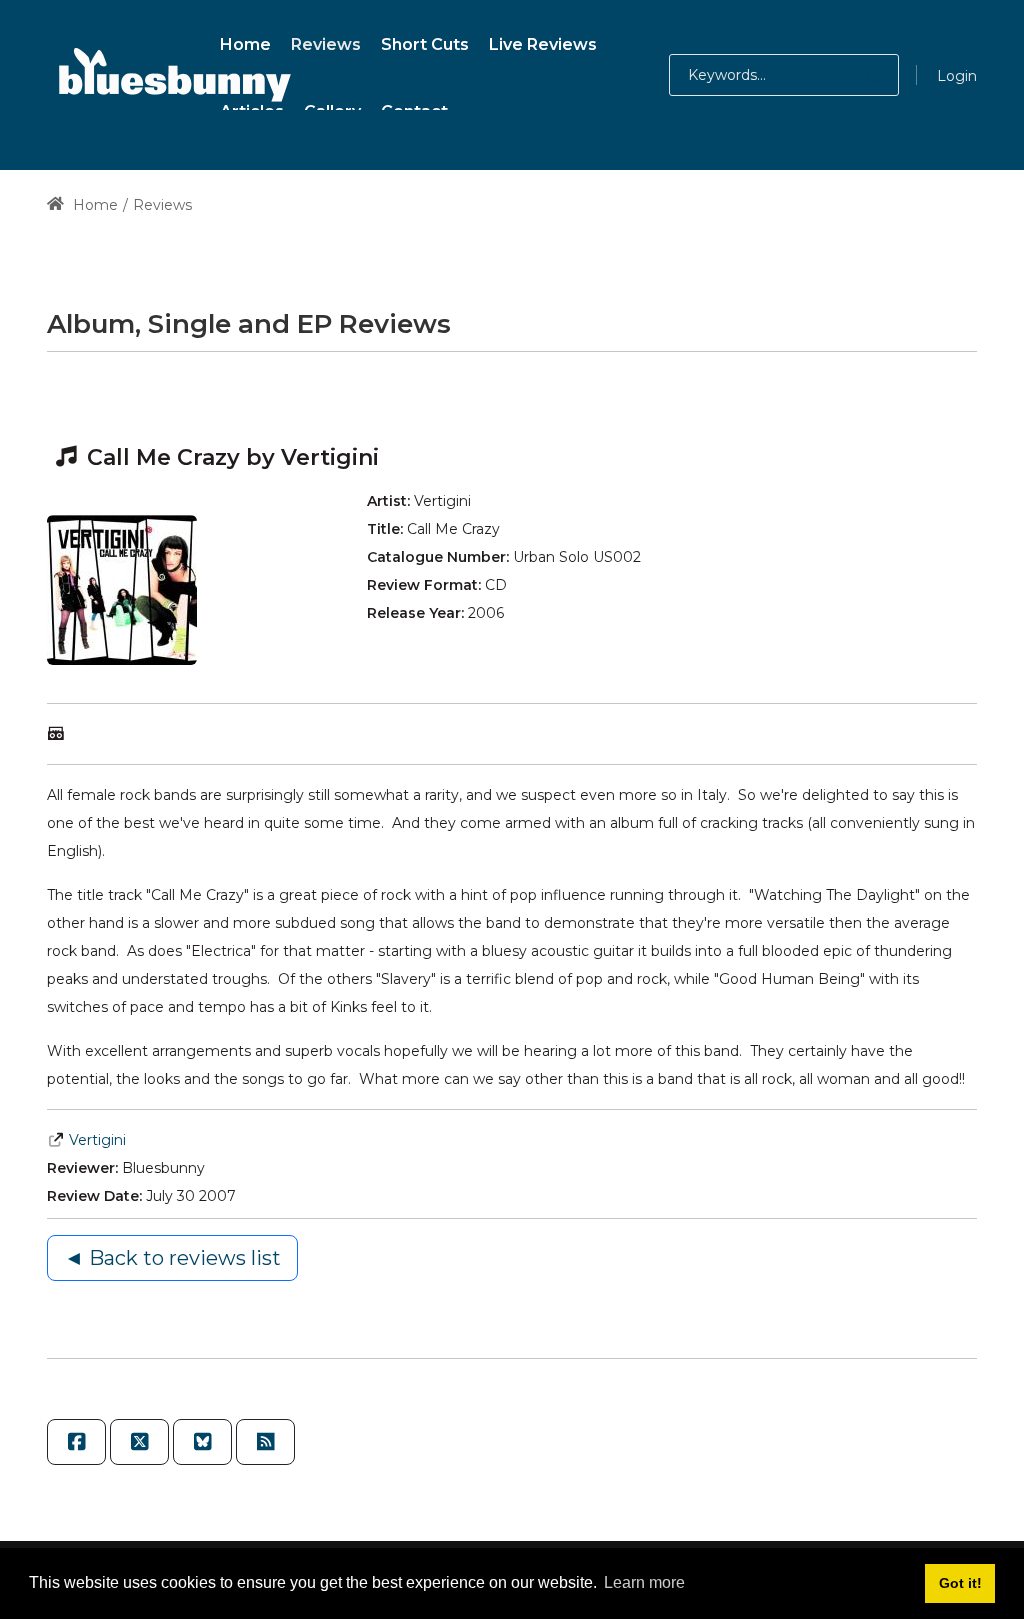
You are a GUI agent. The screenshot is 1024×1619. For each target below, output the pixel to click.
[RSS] (265, 1442)
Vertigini (97, 1140)
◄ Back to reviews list (172, 1258)
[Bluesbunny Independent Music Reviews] (172, 75)
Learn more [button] (644, 1582)
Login (957, 76)
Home (93, 205)
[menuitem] (245, 41)
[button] (855, 75)
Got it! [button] (960, 1583)
